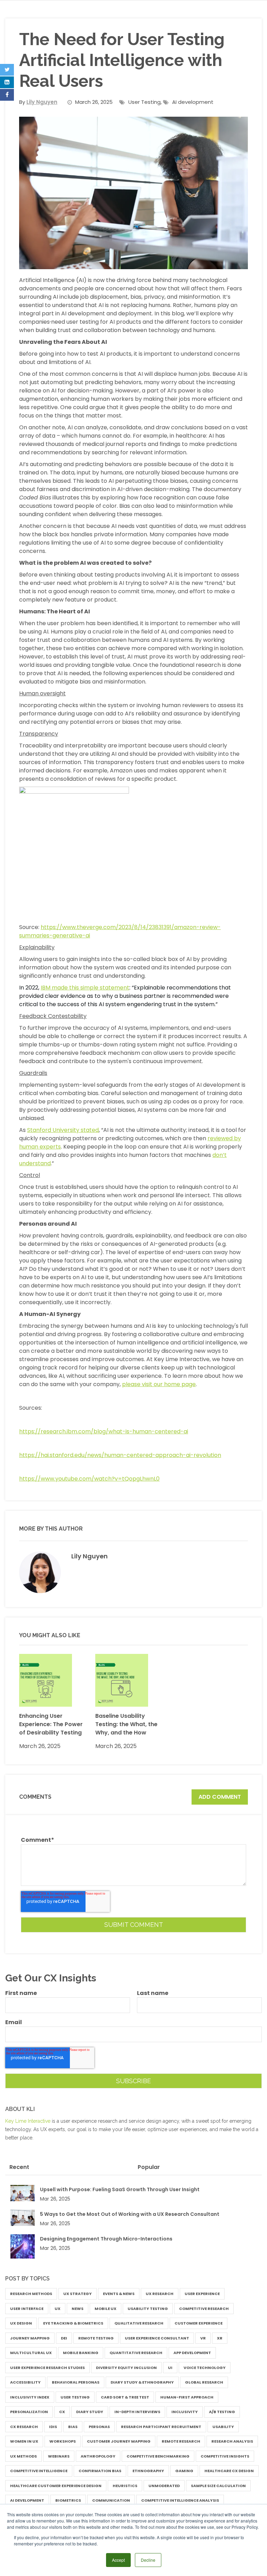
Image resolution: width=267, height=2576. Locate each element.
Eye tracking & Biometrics (73, 2323)
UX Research (160, 2294)
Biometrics (68, 2500)
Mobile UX (106, 2309)
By (38, 102)
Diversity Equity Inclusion (126, 2368)
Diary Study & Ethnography (142, 2382)
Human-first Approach (187, 2397)
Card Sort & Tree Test (125, 2397)
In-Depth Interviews (137, 2412)
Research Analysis (232, 2441)
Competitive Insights (225, 2456)
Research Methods (31, 2294)
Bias (73, 2427)
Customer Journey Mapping (119, 2441)
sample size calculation (218, 2486)
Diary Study (90, 2412)
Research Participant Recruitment (161, 2427)
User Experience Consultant (157, 2338)
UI (170, 2368)
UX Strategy (78, 2294)
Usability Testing (148, 2309)
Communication (111, 2500)
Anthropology (98, 2456)
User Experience (202, 2294)
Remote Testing (96, 2338)
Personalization (29, 2412)
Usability (223, 2427)
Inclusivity (185, 2412)
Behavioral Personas (76, 2382)
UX (58, 2309)
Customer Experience (199, 2323)
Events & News (119, 2294)
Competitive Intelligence (39, 2471)
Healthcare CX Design (229, 2471)
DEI (64, 2338)
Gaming (184, 2471)
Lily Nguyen (90, 1556)
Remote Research (181, 2441)
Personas (99, 2427)
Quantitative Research (136, 2353)
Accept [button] (118, 2560)
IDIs (53, 2427)
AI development (193, 102)
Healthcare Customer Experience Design (56, 2486)
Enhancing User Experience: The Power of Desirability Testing (51, 1724)
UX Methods (23, 2456)
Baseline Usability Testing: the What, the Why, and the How (126, 1724)
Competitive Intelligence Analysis (180, 2500)
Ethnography (148, 2471)
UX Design (21, 2323)
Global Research (204, 2382)
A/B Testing (222, 2412)
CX (62, 2412)
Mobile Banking (81, 2353)
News (78, 2309)
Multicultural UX (31, 2353)
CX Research (24, 2427)
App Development (192, 2353)
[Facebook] (7, 95)
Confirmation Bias (100, 2471)
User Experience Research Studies (47, 2368)
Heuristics (125, 2486)
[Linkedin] (7, 82)
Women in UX (24, 2441)
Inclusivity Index (30, 2397)
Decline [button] (148, 2560)
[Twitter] (7, 70)
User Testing (144, 102)
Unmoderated (164, 2486)
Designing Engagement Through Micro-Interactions (106, 2239)
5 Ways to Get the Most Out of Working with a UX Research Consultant (130, 2214)
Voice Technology (205, 2368)
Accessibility (25, 2382)
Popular (149, 2167)
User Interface (27, 2309)
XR (220, 2338)
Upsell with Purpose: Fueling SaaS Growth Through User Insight (120, 2189)
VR (203, 2338)
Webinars (59, 2456)
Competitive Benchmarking (158, 2456)
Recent (19, 2167)
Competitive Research (204, 2309)
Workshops (63, 2441)
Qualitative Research (139, 2323)
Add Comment (220, 1797)
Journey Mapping (30, 2338)
